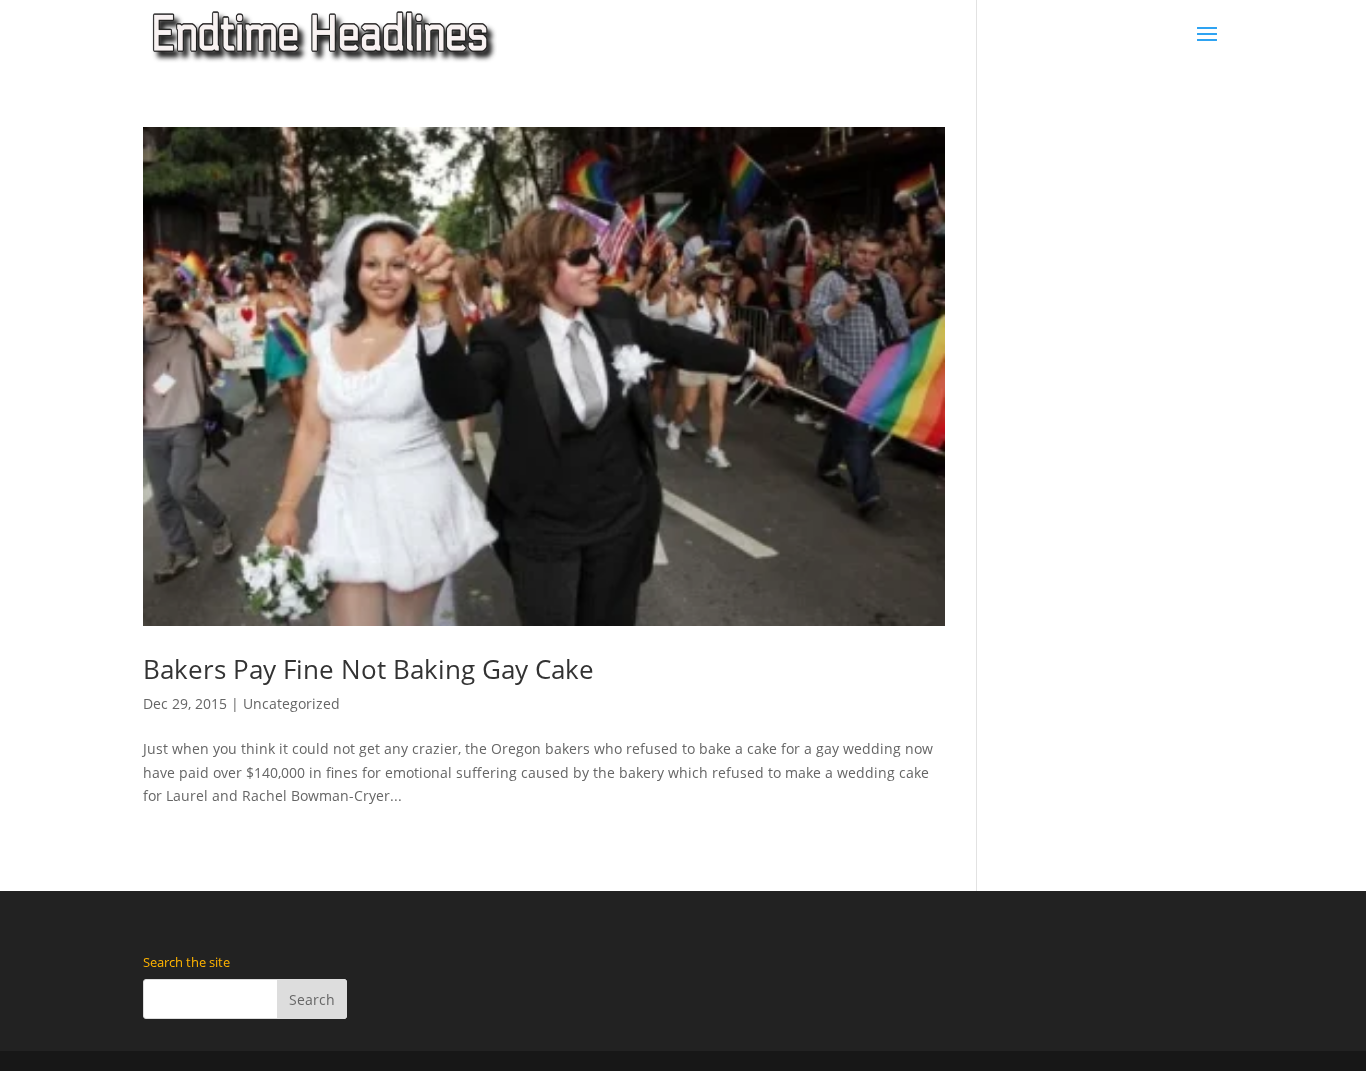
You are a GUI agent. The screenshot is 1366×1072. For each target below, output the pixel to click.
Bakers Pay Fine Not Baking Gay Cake (368, 669)
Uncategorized (291, 703)
